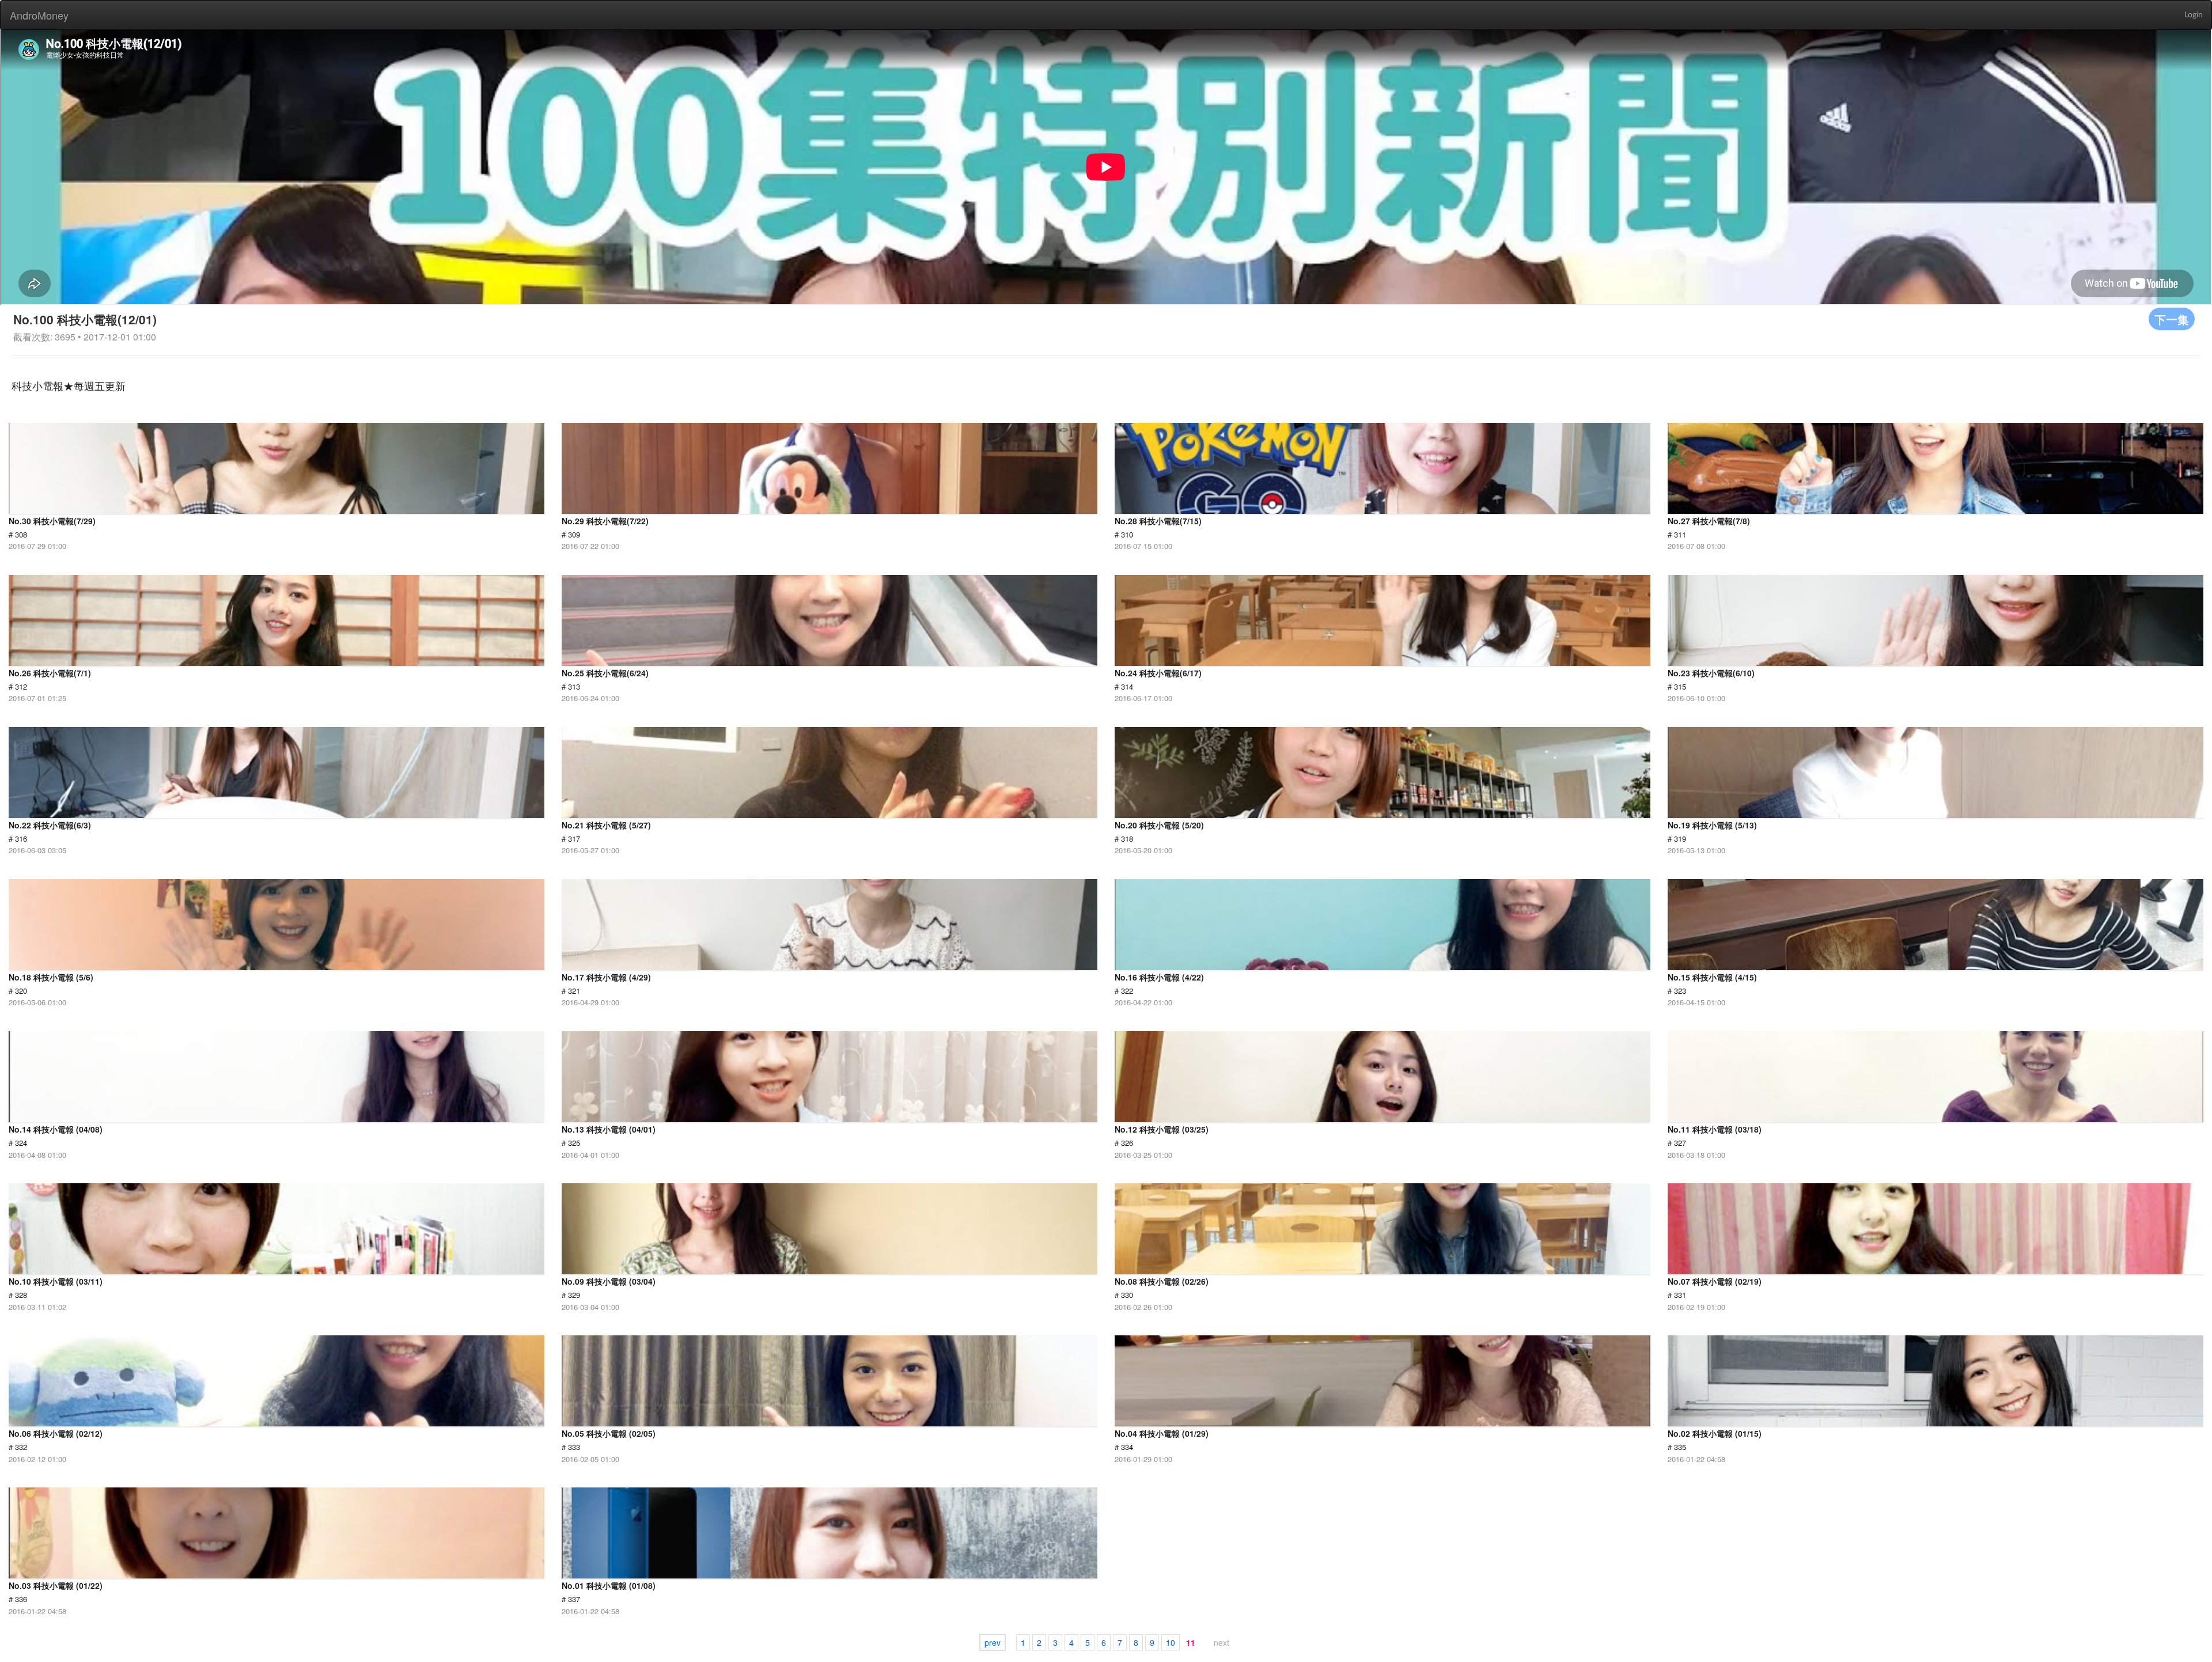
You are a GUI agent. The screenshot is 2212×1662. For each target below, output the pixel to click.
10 (1171, 1642)
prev (993, 1642)
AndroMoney (39, 15)
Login (2194, 15)
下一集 (2172, 319)
